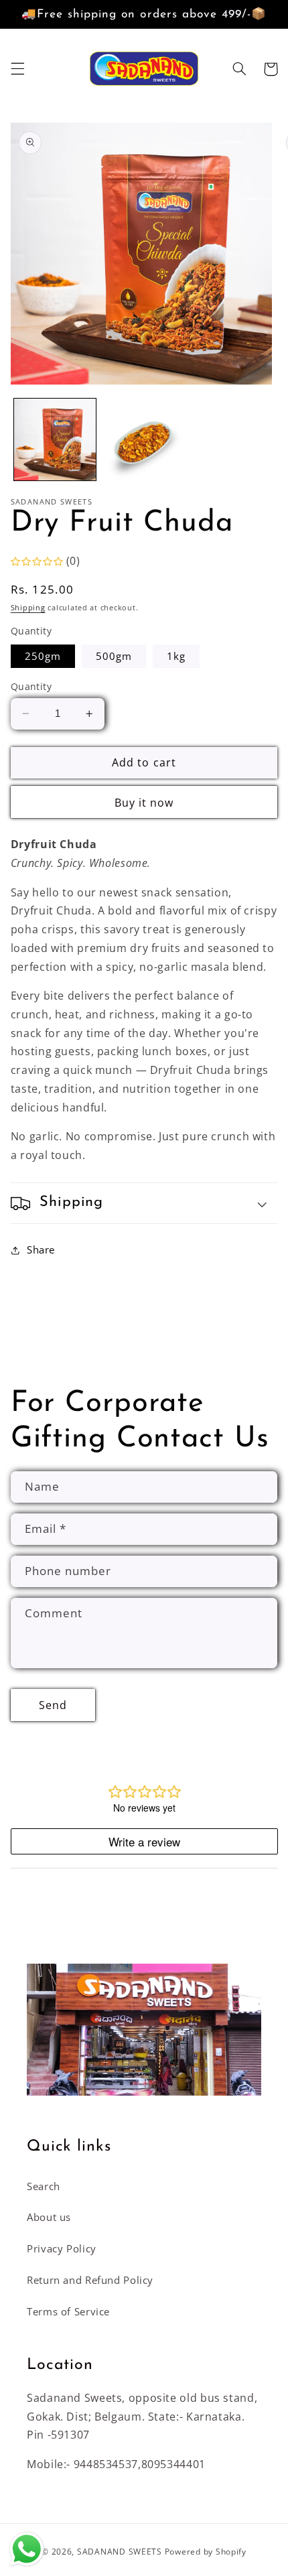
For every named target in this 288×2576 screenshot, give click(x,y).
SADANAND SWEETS (120, 2552)
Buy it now (144, 803)
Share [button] (41, 1249)
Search (44, 2186)
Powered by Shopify (206, 2552)
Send (53, 1705)
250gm (43, 656)
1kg (176, 656)
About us (49, 2217)
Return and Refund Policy (90, 2280)
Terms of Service (68, 2311)
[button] (17, 69)
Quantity (31, 686)
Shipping (28, 608)
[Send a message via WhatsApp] (27, 2549)
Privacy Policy (62, 2248)
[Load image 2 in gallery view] (143, 439)
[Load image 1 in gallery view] (55, 439)
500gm (114, 656)
